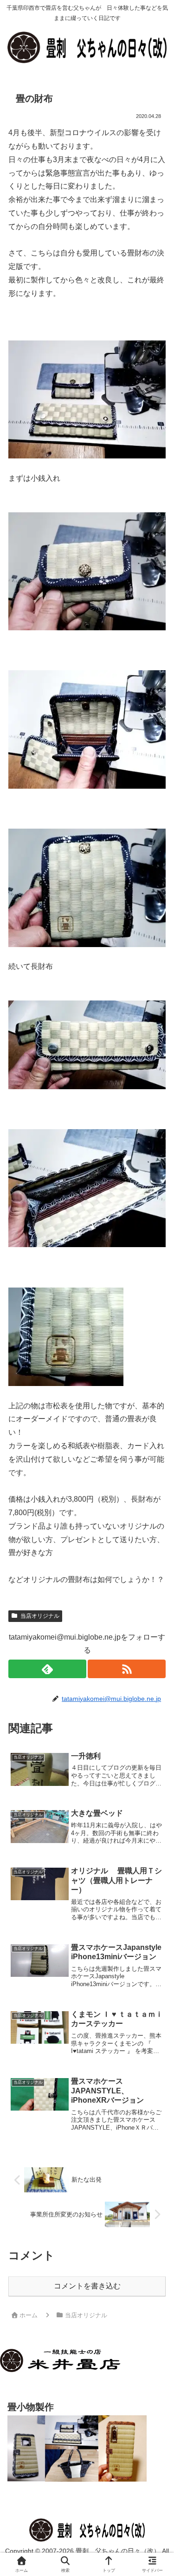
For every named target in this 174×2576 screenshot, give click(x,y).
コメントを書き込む (87, 2286)
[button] (154, 1674)
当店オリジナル (40, 1616)
